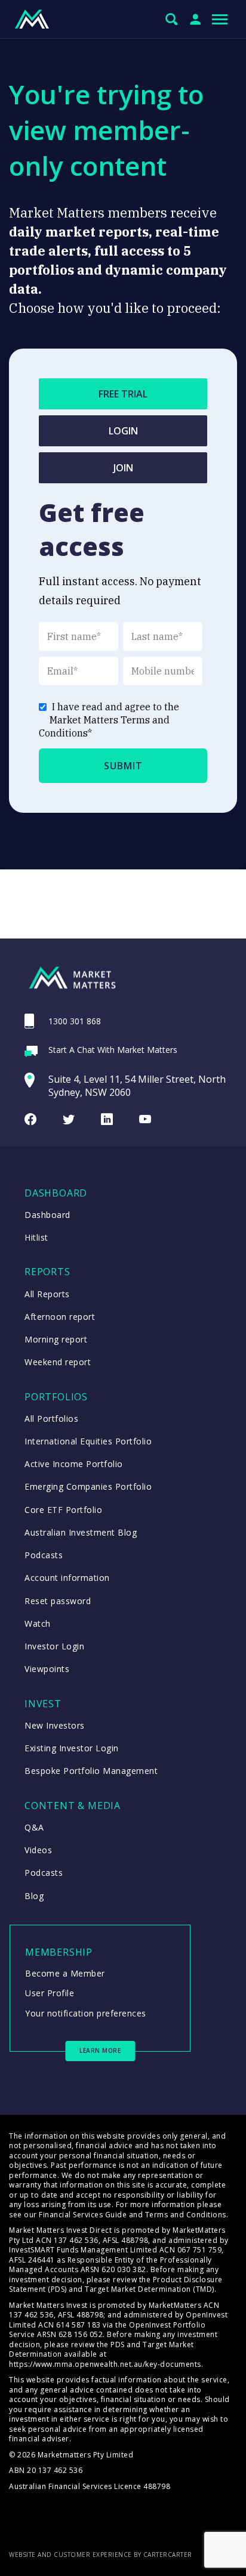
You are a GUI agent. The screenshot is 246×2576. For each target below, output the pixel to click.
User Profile (50, 1993)
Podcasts (44, 1555)
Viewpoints (47, 1669)
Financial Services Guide (83, 2215)
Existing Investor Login (72, 1748)
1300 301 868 (75, 1021)
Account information (67, 1578)
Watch (38, 1623)
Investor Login (54, 1646)
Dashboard (47, 1215)
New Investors (55, 1725)
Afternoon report (60, 1317)
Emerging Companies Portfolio (88, 1486)
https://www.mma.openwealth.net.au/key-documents (105, 2364)
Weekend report (58, 1362)
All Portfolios (51, 1418)
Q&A (34, 1827)
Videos (38, 1850)
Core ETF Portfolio (63, 1510)
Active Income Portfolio (74, 1464)
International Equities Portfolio (88, 1441)
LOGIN (123, 431)
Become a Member (65, 1973)
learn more (100, 2050)
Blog (34, 1896)
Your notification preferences (86, 2013)
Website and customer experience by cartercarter (101, 2555)
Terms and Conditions (186, 2215)
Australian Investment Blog (81, 1532)
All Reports (47, 1294)
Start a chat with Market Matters (113, 1050)
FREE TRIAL (123, 394)
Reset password (58, 1601)
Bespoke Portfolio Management (91, 1771)
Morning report (56, 1339)
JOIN (123, 468)
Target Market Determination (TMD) (150, 2289)
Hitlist (36, 1237)
